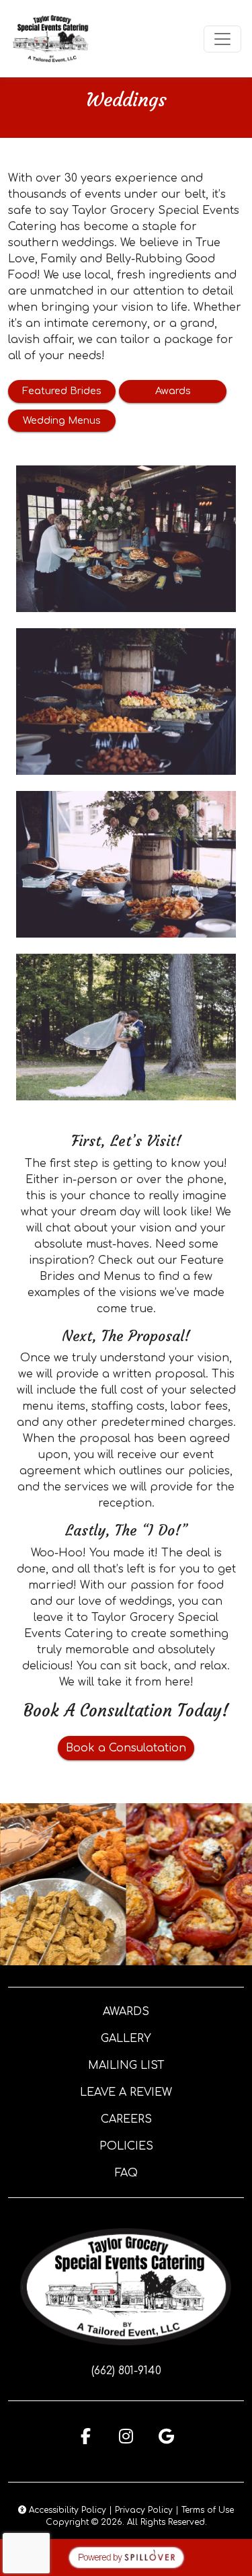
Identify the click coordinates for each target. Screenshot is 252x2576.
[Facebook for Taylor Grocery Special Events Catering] (86, 2436)
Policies (126, 2146)
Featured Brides (62, 391)
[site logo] (51, 39)
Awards (173, 391)
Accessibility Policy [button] (66, 2510)
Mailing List (126, 2066)
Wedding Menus (62, 420)
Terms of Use (208, 2510)
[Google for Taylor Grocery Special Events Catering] (167, 2436)
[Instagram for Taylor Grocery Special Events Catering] (126, 2436)
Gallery (126, 2039)
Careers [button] (126, 2119)
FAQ (126, 2173)
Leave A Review (126, 2092)
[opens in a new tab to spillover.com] (126, 2557)
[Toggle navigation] (222, 39)
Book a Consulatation (126, 1748)
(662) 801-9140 (126, 2371)
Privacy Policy (144, 2510)
